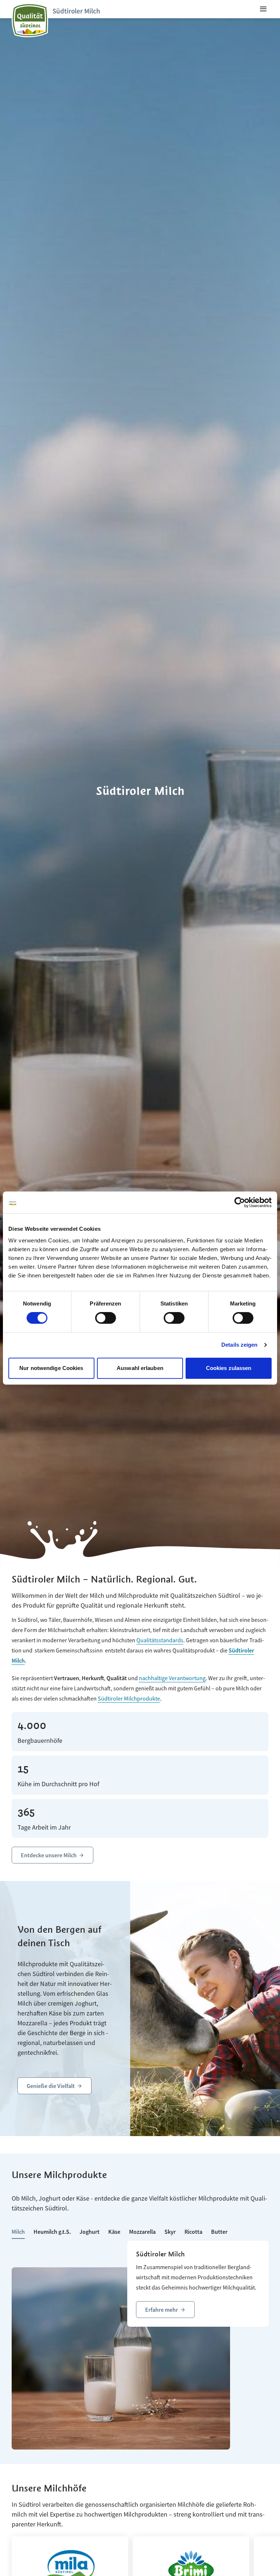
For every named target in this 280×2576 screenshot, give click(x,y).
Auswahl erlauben (140, 1368)
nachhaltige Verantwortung (172, 1678)
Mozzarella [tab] (142, 2232)
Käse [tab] (114, 2232)
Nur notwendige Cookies (51, 1368)
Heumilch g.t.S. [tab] (52, 2232)
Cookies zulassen (229, 1368)
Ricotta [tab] (193, 2232)
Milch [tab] (18, 2232)
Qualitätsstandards (160, 1640)
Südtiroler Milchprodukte (129, 1698)
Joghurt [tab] (90, 2232)
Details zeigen (239, 1345)
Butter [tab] (219, 2232)
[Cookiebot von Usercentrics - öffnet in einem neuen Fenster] (240, 1202)
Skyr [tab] (170, 2232)
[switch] (106, 1318)
